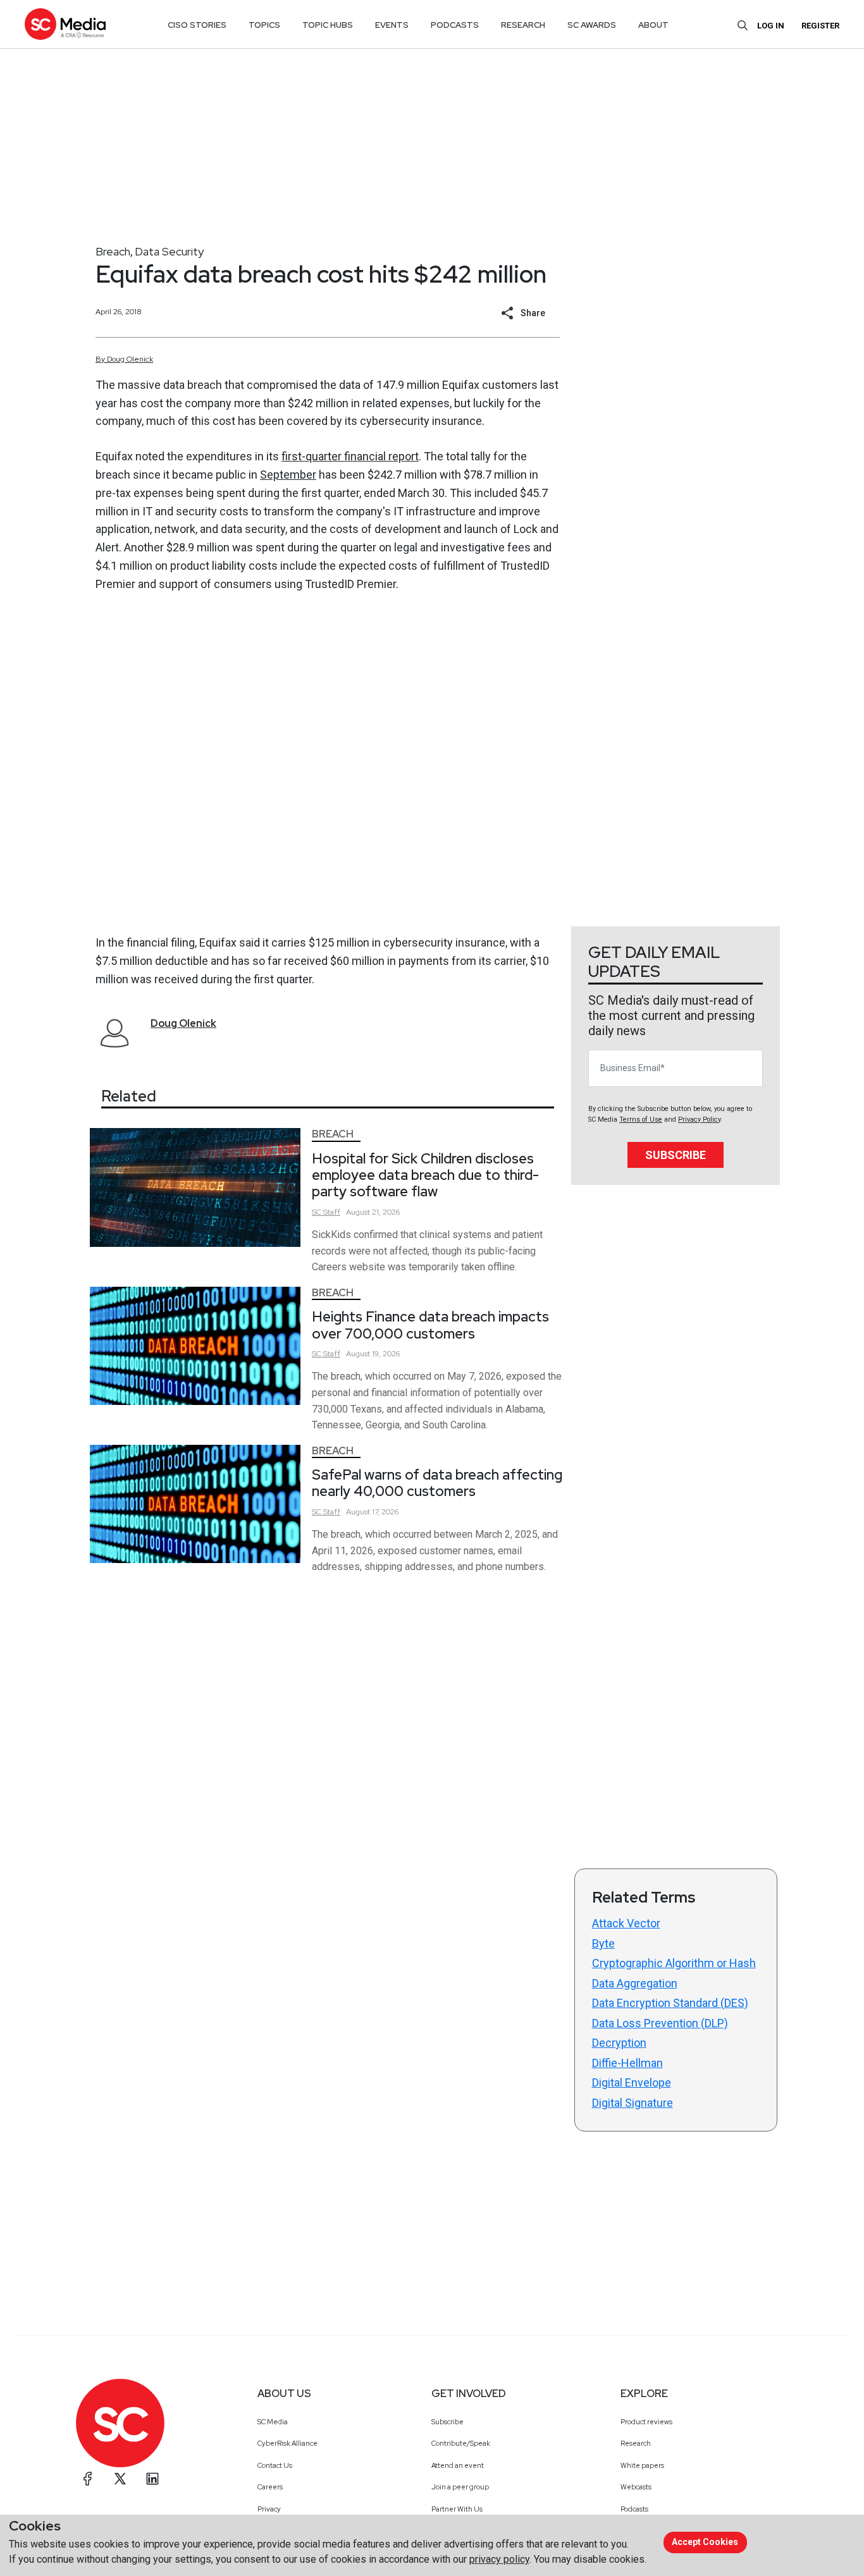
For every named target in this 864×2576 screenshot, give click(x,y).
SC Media (273, 2422)
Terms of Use (641, 1119)
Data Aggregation (635, 1983)
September (288, 475)
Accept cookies (705, 2542)
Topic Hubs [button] (328, 25)
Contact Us (275, 2465)
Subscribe (676, 1155)
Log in (771, 26)
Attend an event (458, 2465)
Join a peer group (460, 2487)
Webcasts (636, 2487)
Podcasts (634, 2509)
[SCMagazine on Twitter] (120, 2479)
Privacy (269, 2509)
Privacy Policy (699, 1119)
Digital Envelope (632, 2082)
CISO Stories (197, 25)
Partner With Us (457, 2509)
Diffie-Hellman (627, 2063)
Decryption (619, 2043)
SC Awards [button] (592, 25)
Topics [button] (264, 25)
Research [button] (523, 25)
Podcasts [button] (455, 25)
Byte (603, 1943)
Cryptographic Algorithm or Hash (674, 1963)
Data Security (169, 251)
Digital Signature (633, 2103)
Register (820, 26)
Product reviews (646, 2422)
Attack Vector (626, 1923)
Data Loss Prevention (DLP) (660, 2023)
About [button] (653, 25)
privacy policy (499, 2559)
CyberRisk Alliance (287, 2443)
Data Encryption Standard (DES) (670, 2003)
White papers (642, 2465)
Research (636, 2443)
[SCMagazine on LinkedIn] (152, 2479)
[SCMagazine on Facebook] (88, 2479)
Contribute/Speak (461, 2443)
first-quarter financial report (350, 456)
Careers (270, 2487)
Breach (113, 251)
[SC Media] (65, 24)
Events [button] (392, 25)
